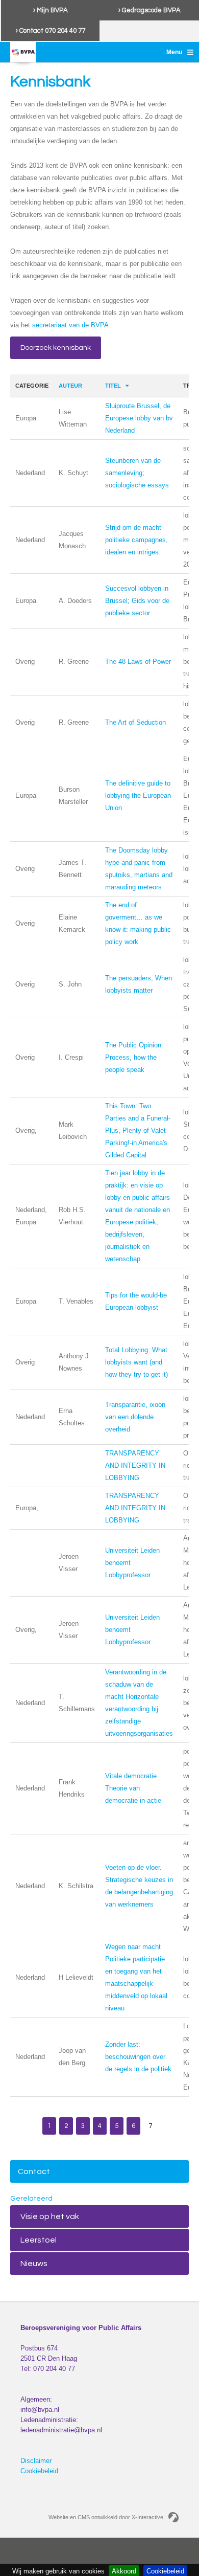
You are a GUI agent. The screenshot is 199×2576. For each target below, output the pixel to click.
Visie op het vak (50, 2216)
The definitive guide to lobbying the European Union (138, 796)
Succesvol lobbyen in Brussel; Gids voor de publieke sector (137, 601)
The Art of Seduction (135, 722)
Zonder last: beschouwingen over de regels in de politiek (138, 2057)
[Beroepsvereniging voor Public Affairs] (23, 52)
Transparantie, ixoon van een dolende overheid (135, 1417)
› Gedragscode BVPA (150, 10)
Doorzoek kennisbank (56, 348)
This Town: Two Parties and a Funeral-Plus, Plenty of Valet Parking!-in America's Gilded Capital (138, 1130)
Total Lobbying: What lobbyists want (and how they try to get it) (136, 1362)
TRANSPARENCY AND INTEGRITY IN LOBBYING (135, 1465)
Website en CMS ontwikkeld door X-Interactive (106, 2517)
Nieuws (34, 2264)
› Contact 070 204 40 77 (51, 31)
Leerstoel (39, 2240)
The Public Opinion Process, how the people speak (133, 1057)
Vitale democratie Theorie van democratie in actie (133, 1788)
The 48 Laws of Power (138, 662)
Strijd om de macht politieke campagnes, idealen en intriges (136, 540)
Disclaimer (36, 2461)
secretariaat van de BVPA (70, 325)
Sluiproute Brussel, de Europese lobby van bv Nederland (139, 418)
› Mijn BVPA (51, 10)
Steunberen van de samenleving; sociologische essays (137, 473)
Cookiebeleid (39, 2471)
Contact (34, 2171)
